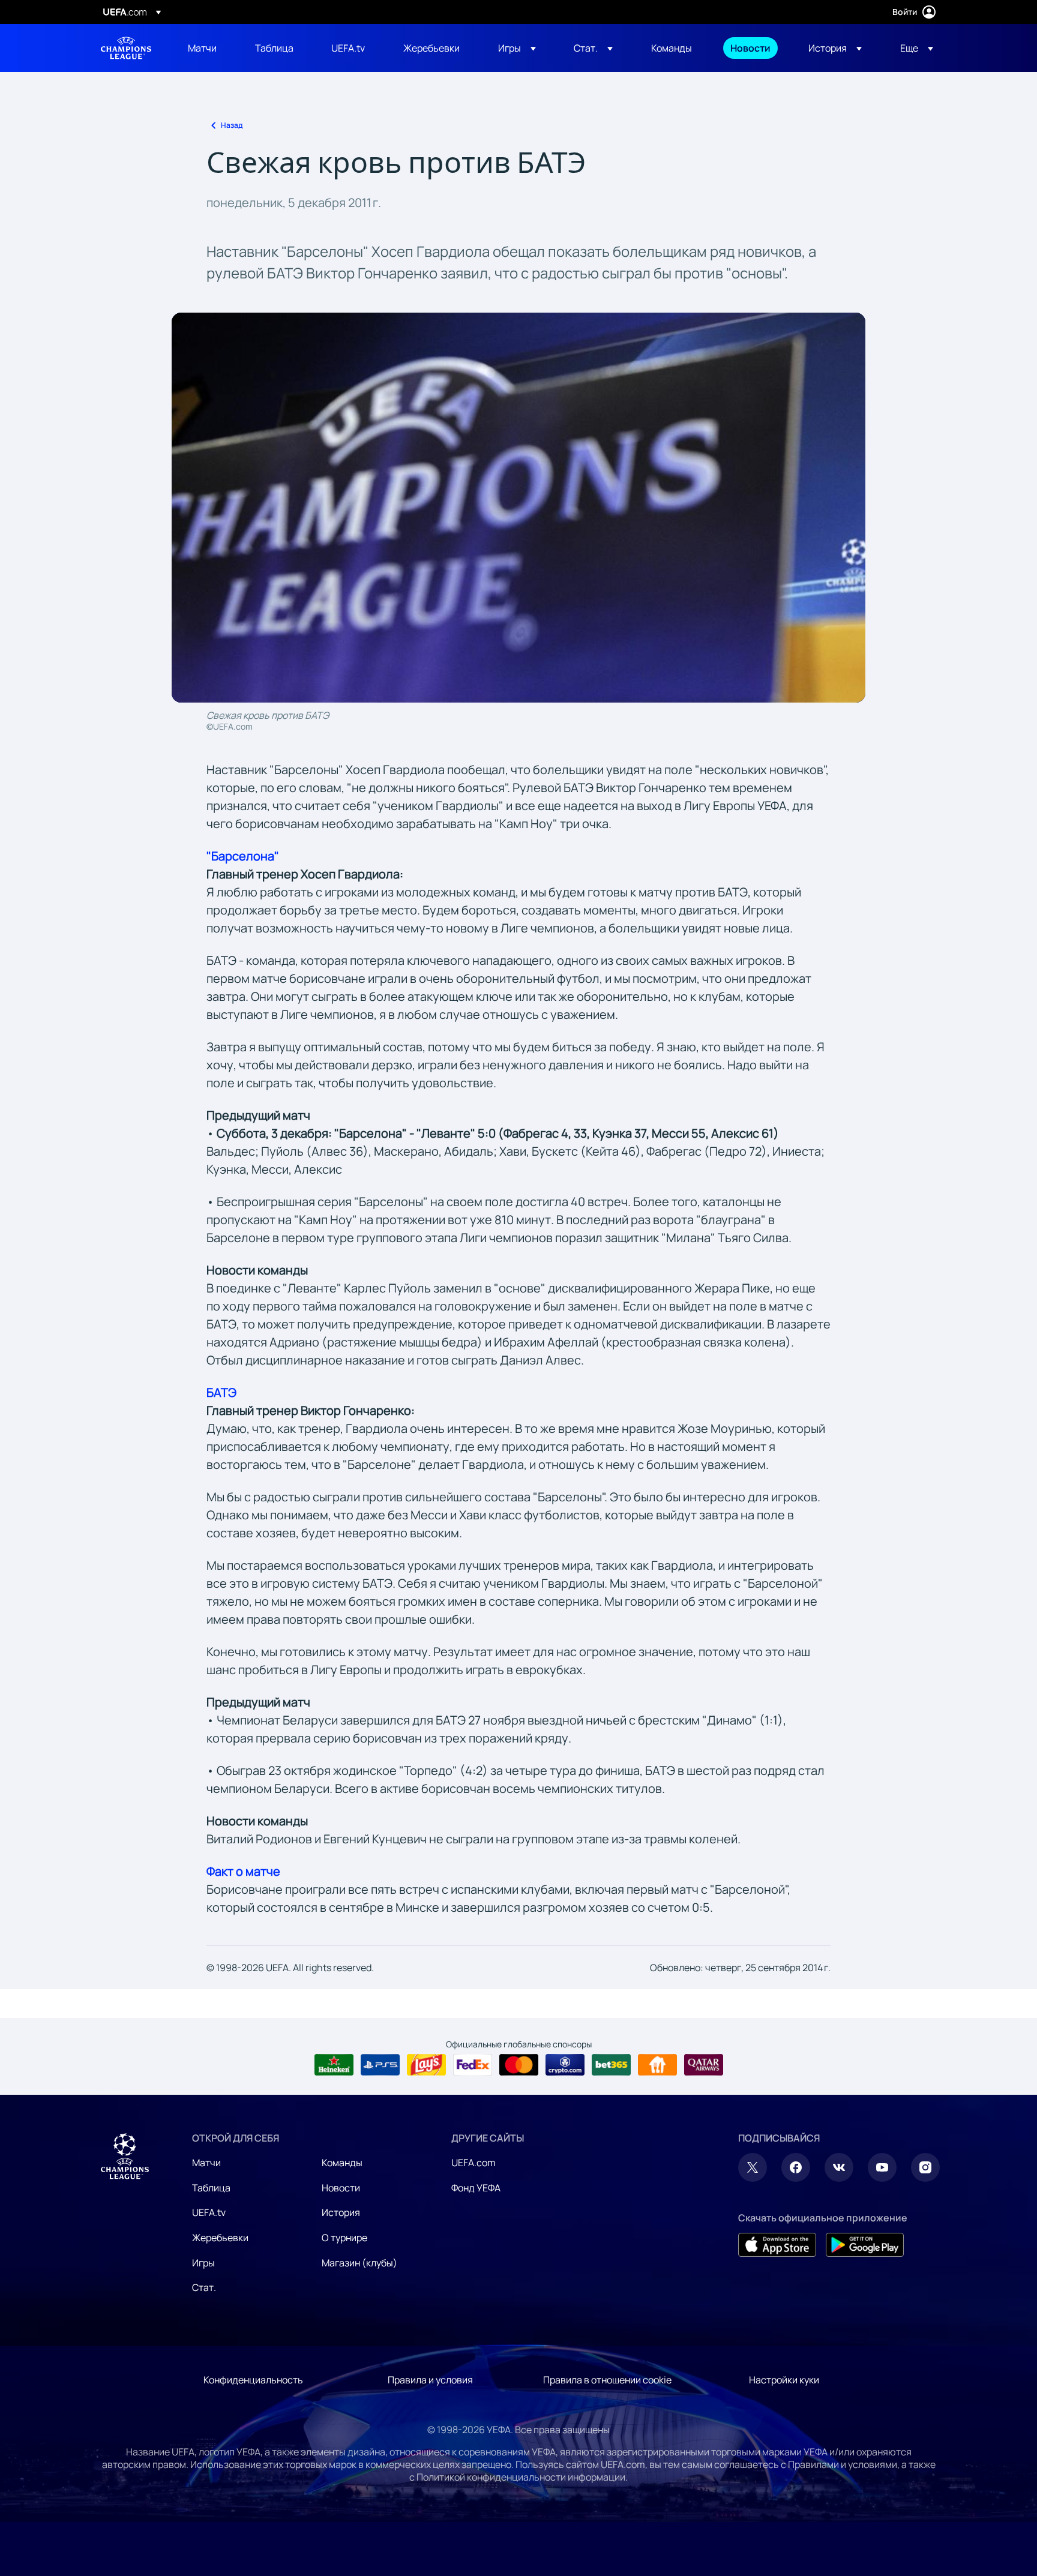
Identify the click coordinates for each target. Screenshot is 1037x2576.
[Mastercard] (519, 2065)
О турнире (344, 2238)
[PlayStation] (380, 2065)
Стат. (204, 2287)
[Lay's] (426, 2065)
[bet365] (611, 2065)
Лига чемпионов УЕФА (126, 48)
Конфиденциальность (253, 2380)
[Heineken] (334, 2065)
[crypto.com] (565, 2065)
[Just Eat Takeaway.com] (657, 2065)
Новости (341, 2188)
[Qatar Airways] (704, 2065)
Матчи (206, 2163)
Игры (203, 2263)
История (341, 2212)
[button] (517, 48)
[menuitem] (206, 48)
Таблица (211, 2188)
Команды (342, 2163)
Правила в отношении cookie (607, 2380)
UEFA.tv (209, 2212)
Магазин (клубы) (359, 2263)
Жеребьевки (220, 2238)
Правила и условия (430, 2380)
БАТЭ (221, 1392)
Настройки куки (784, 2380)
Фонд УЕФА (476, 2188)
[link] (202, 48)
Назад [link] (232, 125)
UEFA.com (473, 2163)
